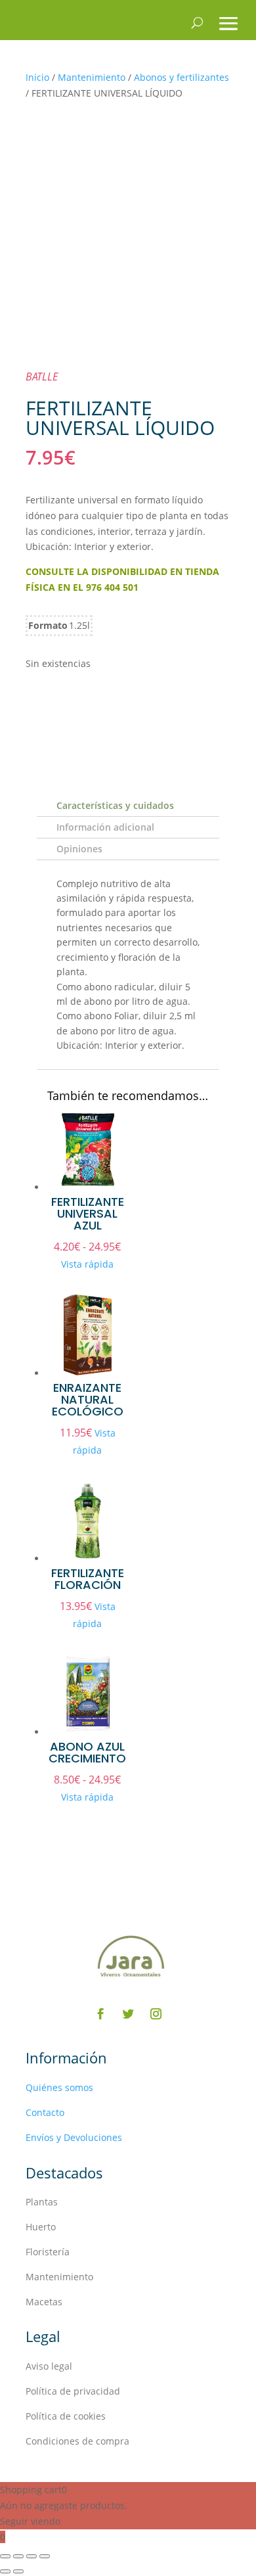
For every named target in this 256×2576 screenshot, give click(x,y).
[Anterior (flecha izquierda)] (5, 2571)
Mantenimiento (92, 77)
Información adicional (105, 827)
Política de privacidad (73, 2391)
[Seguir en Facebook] (100, 2014)
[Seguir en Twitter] (128, 2014)
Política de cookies (66, 2416)
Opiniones (79, 849)
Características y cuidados (115, 805)
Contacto (45, 2112)
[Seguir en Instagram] (156, 2014)
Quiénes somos (59, 2087)
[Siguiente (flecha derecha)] (18, 2571)
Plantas (42, 2202)
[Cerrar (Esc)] (45, 2556)
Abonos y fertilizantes (181, 77)
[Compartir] (32, 2556)
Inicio (37, 77)
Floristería (48, 2252)
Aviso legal (49, 2366)
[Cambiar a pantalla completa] (18, 2556)
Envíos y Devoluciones (74, 2137)
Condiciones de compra (77, 2441)
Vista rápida (87, 1264)
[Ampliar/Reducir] (5, 2556)
